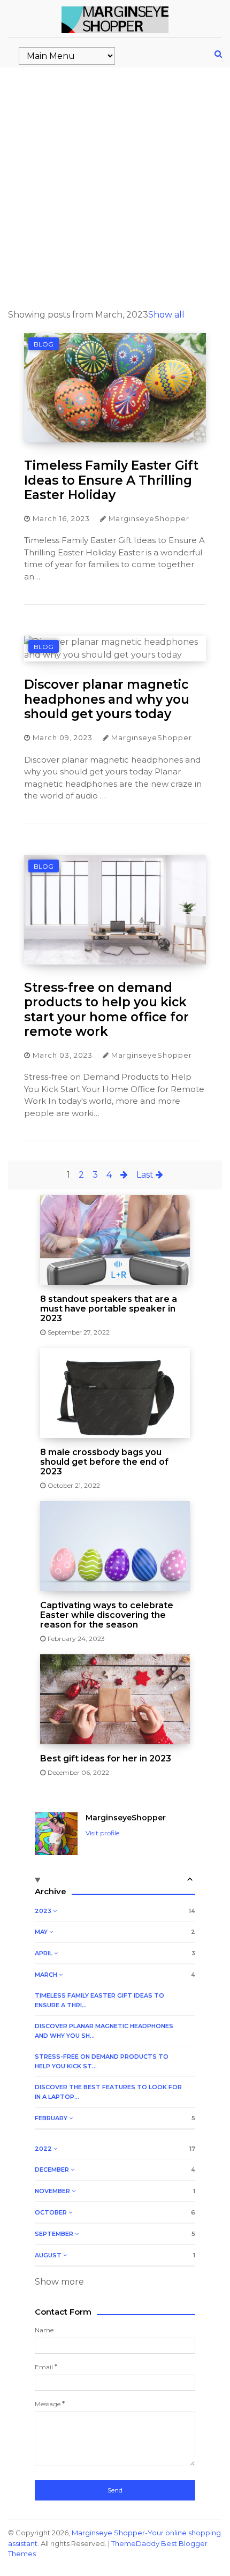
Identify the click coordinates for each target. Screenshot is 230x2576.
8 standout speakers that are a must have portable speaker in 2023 (109, 1309)
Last (146, 1175)
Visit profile (102, 1833)
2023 (44, 1911)
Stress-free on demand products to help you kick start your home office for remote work (106, 1010)
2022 (44, 2149)
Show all (166, 315)
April (44, 1953)
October (52, 2212)
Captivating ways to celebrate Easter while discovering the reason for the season (107, 1615)
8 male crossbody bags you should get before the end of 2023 (104, 1462)
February (52, 2118)
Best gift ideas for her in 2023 (106, 1759)
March (47, 1975)
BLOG (44, 344)
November (53, 2191)
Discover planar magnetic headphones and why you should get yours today (107, 699)
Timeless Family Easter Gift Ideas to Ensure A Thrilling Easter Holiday (111, 480)
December (53, 2170)
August (49, 2255)
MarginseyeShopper (126, 1818)
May (42, 1932)
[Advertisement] (115, 188)
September (55, 2234)
